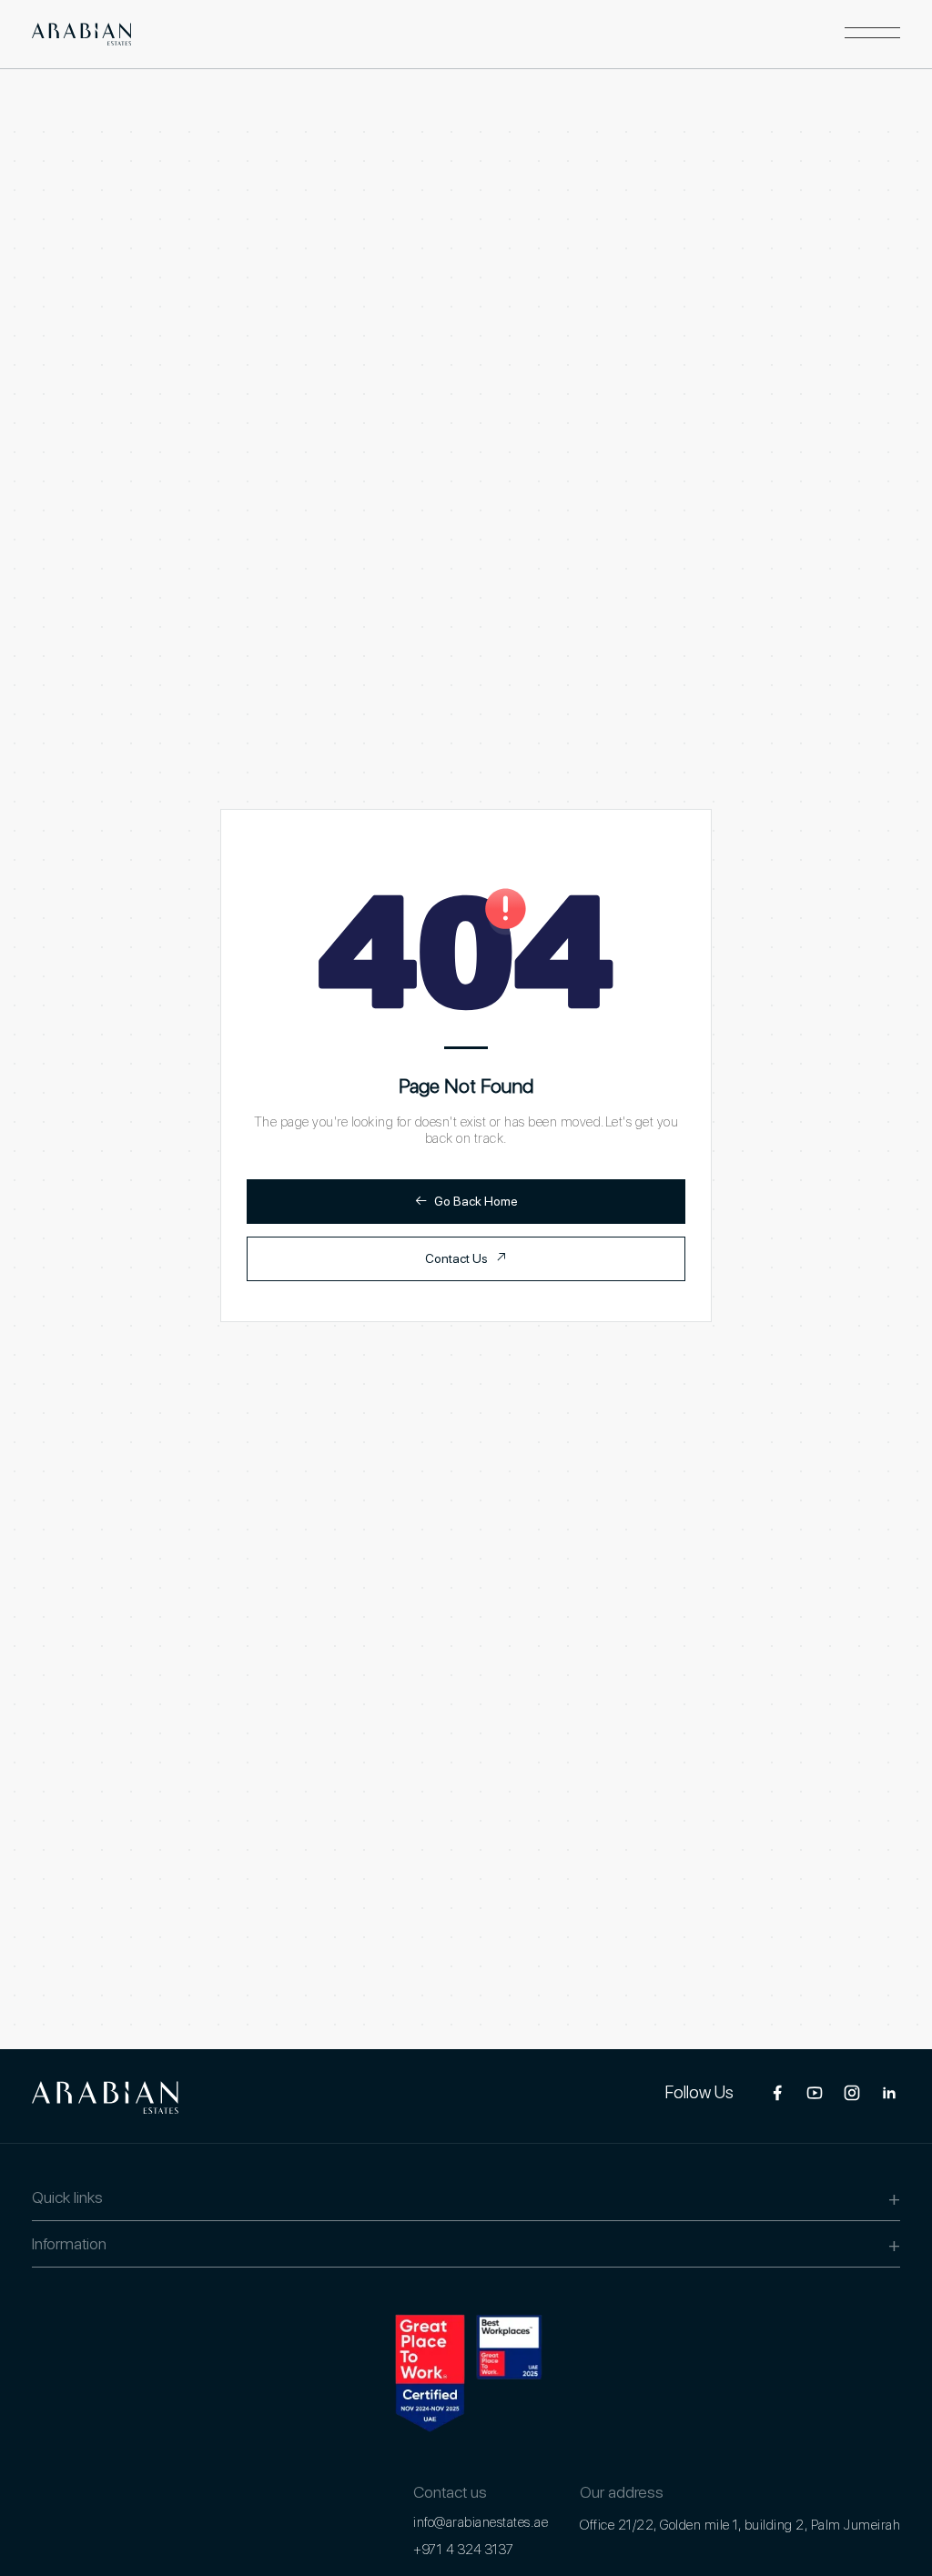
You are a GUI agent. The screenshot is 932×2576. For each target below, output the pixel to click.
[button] (872, 34)
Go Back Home (466, 1201)
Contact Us (466, 1258)
